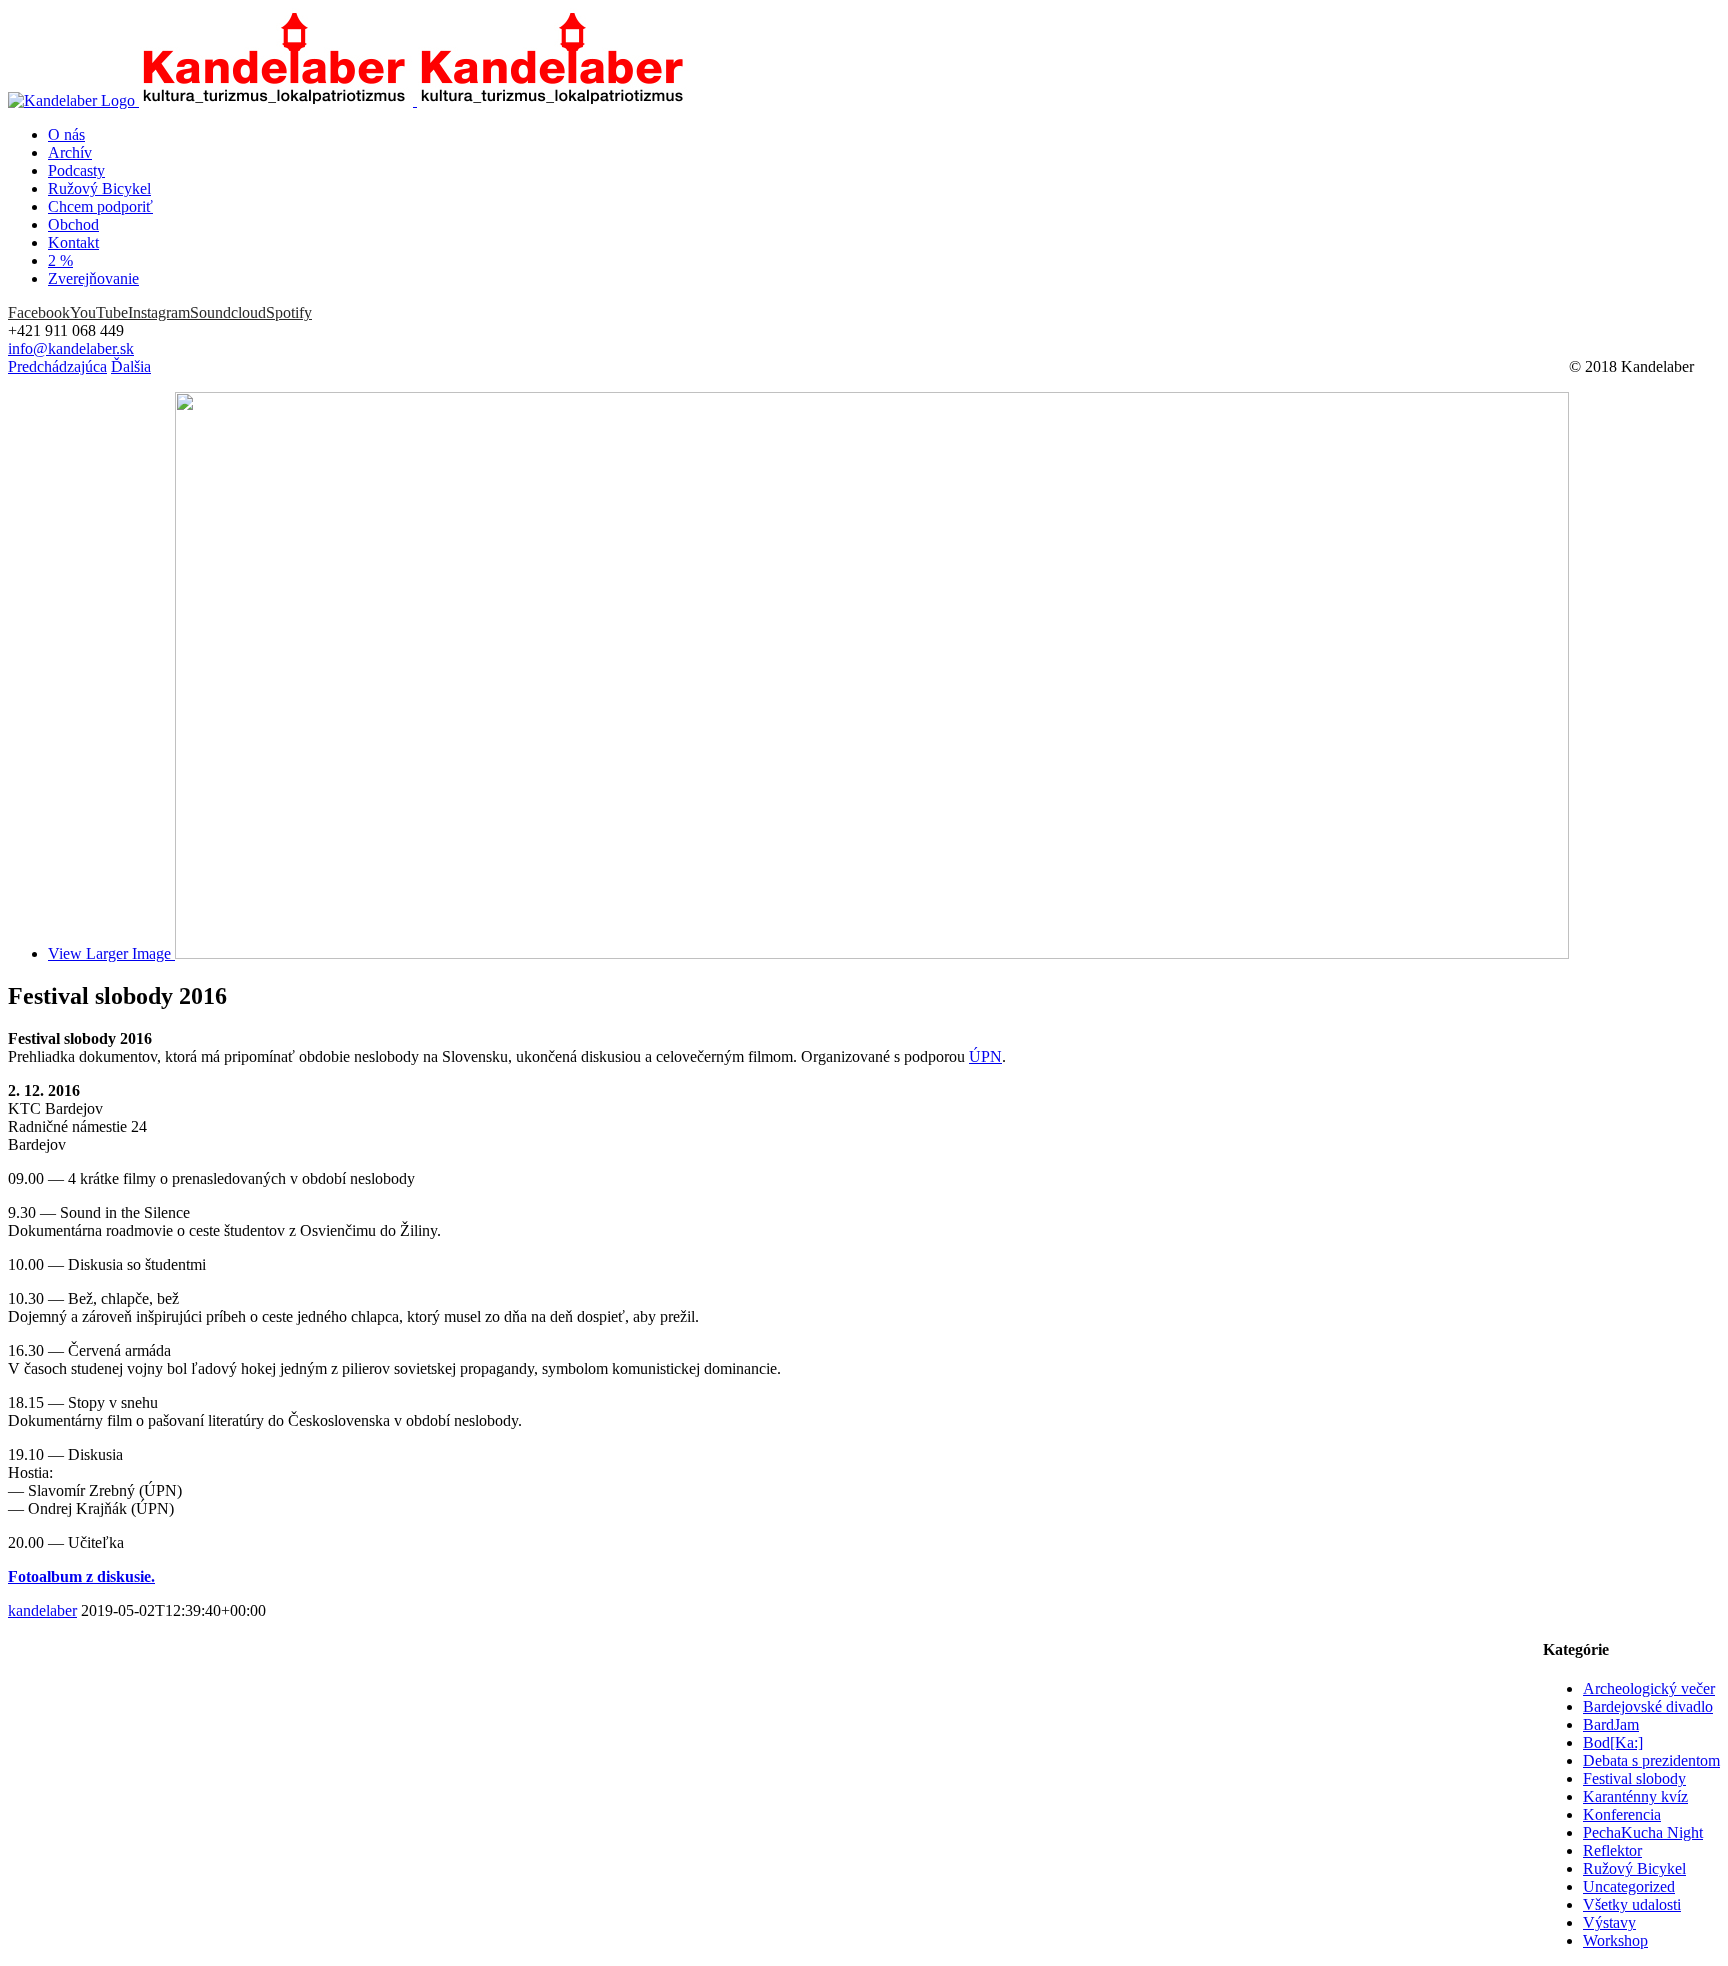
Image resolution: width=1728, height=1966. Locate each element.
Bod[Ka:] (1613, 1742)
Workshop (1615, 1940)
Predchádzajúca (57, 366)
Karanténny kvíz (1635, 1796)
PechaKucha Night (1643, 1832)
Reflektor (1612, 1850)
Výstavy (1609, 1922)
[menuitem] (884, 135)
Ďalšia (131, 366)
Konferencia (1622, 1814)
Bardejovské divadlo (1648, 1706)
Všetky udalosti (1632, 1904)
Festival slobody (1634, 1778)
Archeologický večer (1649, 1688)
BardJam (1611, 1724)
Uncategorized (1629, 1886)
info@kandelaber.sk (71, 348)
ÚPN (985, 1056)
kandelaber (42, 1610)
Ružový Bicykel (1634, 1868)
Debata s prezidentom (1651, 1760)
